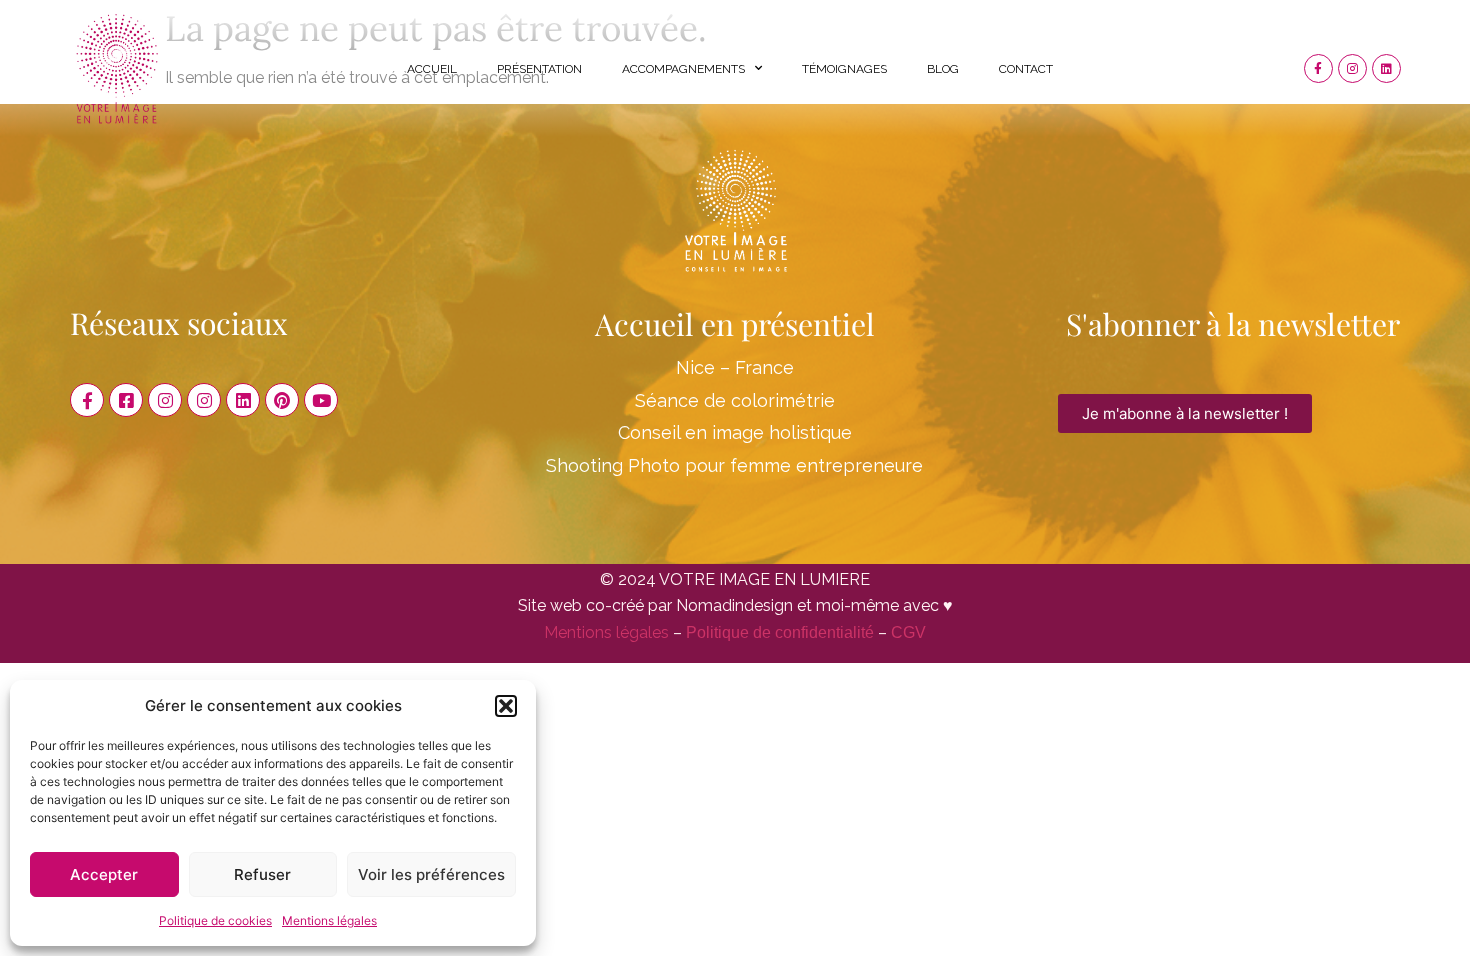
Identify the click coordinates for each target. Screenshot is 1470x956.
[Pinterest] (282, 400)
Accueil (432, 69)
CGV (908, 632)
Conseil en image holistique (735, 432)
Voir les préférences (431, 874)
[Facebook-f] (1318, 68)
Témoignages (844, 69)
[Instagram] (1352, 68)
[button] (506, 706)
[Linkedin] (1386, 68)
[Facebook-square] (126, 400)
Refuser (262, 874)
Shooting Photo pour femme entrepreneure (734, 465)
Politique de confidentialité (780, 632)
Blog (943, 69)
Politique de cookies (215, 920)
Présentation (539, 69)
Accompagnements (683, 69)
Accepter (104, 874)
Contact (1026, 69)
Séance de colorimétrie (735, 400)
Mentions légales (329, 920)
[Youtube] (321, 400)
